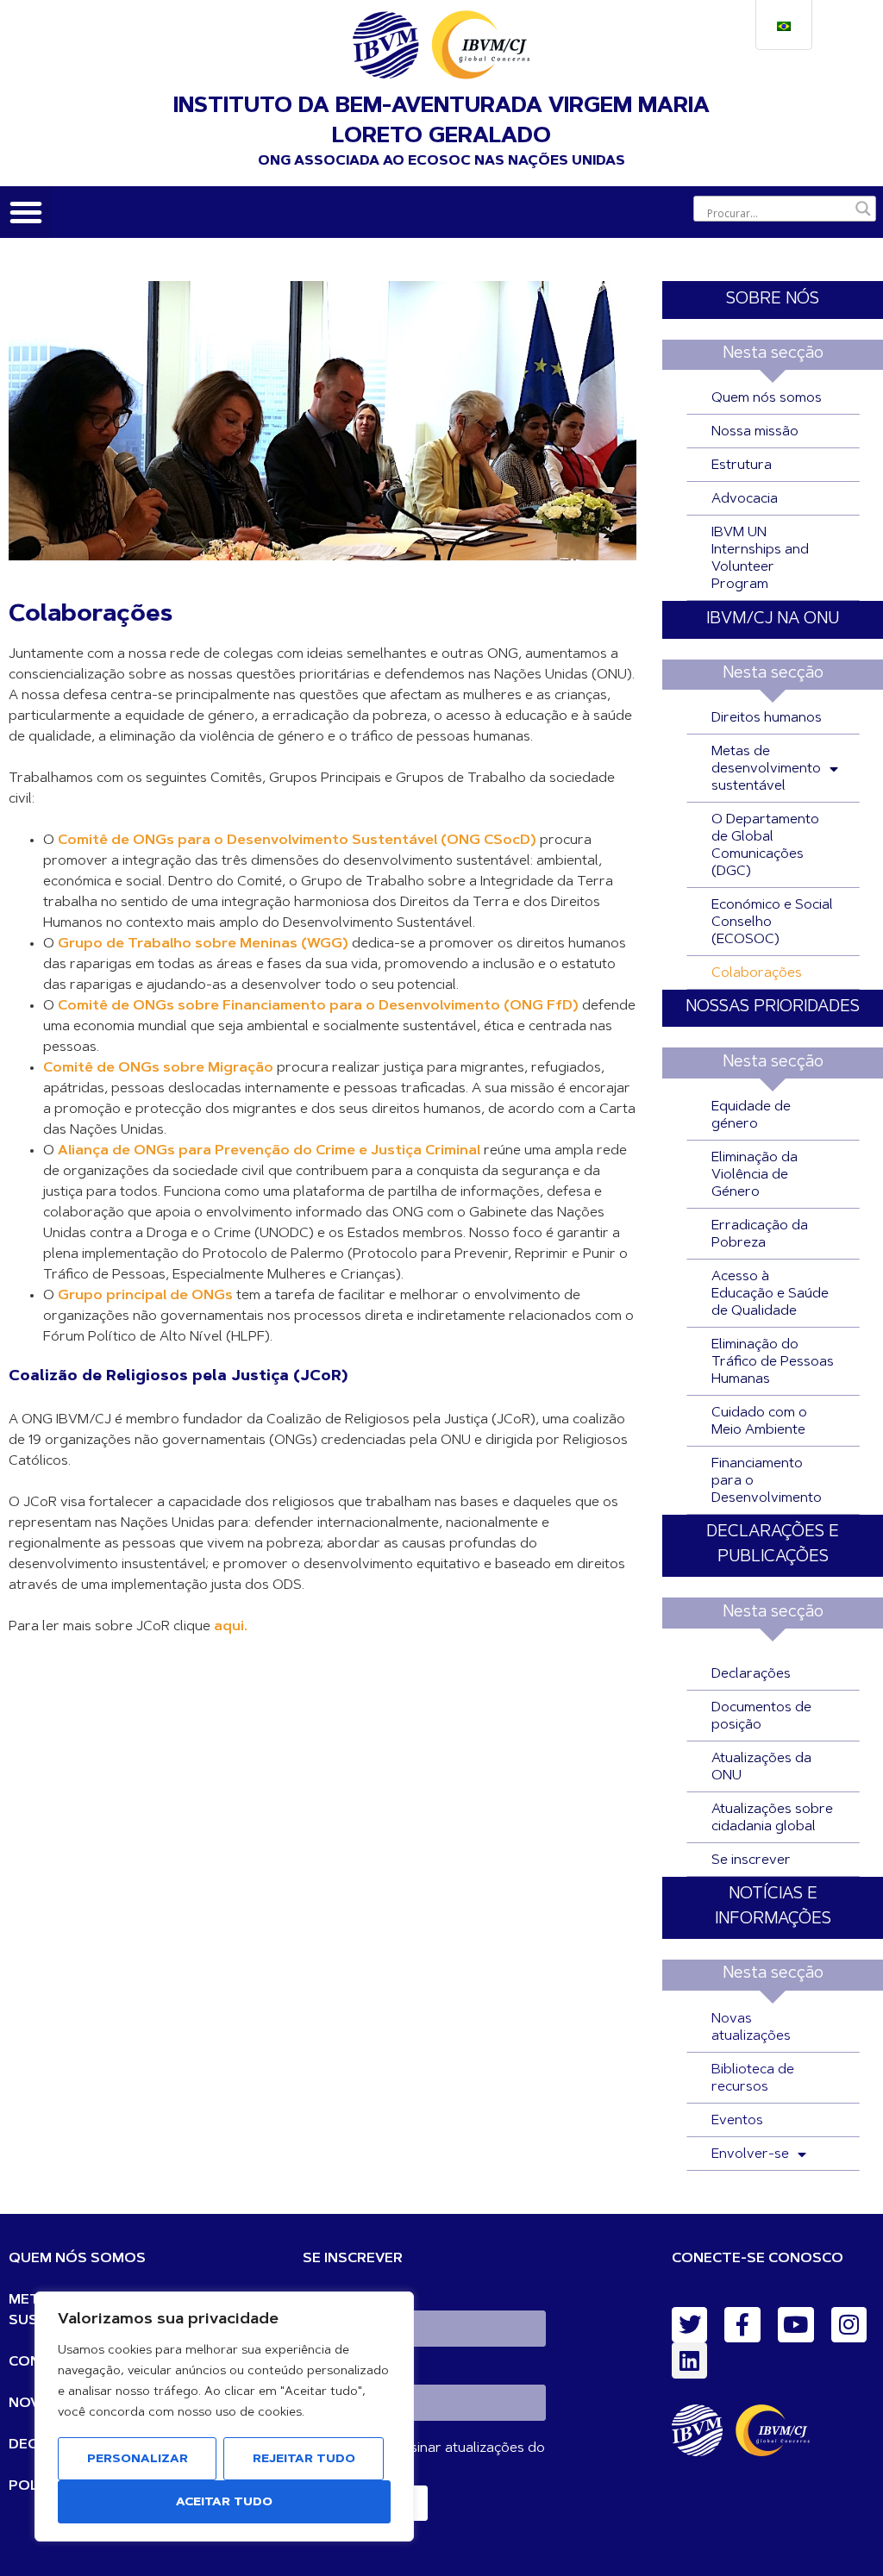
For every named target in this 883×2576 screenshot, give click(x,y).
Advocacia (745, 499)
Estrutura (742, 466)
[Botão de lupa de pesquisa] (863, 209)
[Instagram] (849, 2325)
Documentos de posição (761, 1716)
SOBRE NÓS (773, 300)
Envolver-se (750, 2154)
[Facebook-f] (742, 2325)
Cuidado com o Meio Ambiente (759, 1422)
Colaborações (757, 973)
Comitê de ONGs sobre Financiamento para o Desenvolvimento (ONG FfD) (318, 1006)
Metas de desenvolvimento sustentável (766, 769)
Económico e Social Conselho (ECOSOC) (772, 922)
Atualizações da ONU (761, 1767)
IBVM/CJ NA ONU (773, 619)
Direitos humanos (767, 718)
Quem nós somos (767, 398)
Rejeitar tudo (304, 2460)
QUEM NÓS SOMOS (77, 2259)
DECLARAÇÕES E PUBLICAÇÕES (773, 1545)
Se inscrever (751, 1860)
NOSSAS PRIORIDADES (773, 1007)
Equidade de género (751, 1116)
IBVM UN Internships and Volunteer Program (760, 559)
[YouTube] (796, 2325)
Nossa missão (755, 432)
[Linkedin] (690, 2360)
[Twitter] (690, 2325)
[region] (224, 2417)
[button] (26, 212)
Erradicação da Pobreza (760, 1235)
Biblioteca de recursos (753, 2079)
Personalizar (138, 2460)
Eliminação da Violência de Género (755, 1175)
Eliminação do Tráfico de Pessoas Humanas (773, 1362)
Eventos (737, 2121)
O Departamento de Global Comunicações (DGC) (765, 846)
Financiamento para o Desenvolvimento (767, 1481)
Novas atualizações (751, 2028)
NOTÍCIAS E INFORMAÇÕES (773, 1907)
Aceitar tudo (224, 2503)
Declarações (751, 1674)
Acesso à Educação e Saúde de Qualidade (770, 1294)
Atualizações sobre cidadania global (772, 1818)
